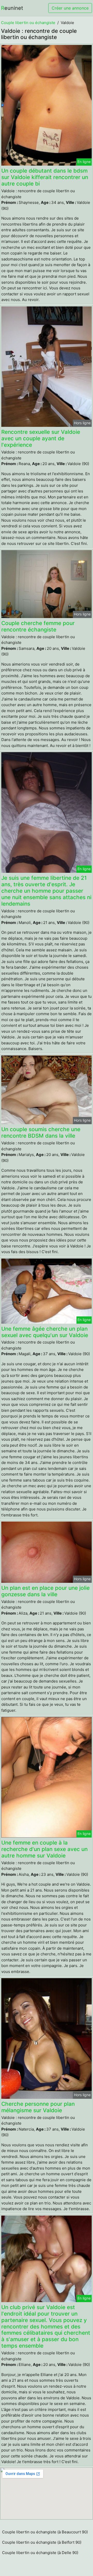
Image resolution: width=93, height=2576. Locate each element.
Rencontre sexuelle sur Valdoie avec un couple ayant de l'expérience (41, 438)
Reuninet (12, 8)
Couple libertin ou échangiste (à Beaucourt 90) (45, 2532)
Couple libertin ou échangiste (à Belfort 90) (42, 2542)
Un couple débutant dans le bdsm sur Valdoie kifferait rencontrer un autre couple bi (45, 177)
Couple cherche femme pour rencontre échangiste (38, 626)
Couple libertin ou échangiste (28, 23)
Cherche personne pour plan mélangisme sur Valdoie (38, 2107)
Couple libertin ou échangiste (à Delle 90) (40, 2553)
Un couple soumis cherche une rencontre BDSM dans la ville (41, 1132)
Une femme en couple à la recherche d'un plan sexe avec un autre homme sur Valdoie (44, 1849)
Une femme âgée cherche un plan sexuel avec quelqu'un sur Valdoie (45, 1332)
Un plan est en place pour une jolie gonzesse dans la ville (45, 1591)
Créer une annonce (70, 8)
